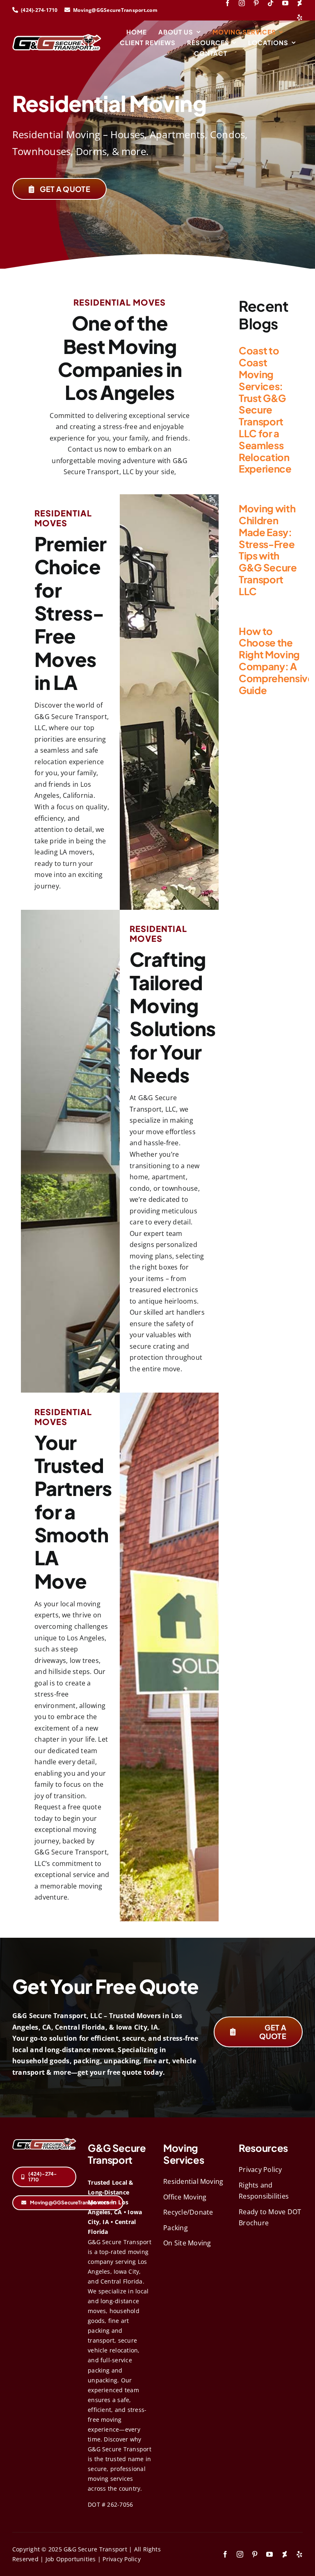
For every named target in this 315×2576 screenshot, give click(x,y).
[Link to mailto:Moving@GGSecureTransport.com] (67, 10)
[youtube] (285, 3)
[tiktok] (270, 3)
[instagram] (242, 3)
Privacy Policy (121, 2559)
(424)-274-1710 (40, 10)
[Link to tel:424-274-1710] (15, 10)
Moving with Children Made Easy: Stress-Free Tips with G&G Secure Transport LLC (268, 550)
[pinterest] (256, 3)
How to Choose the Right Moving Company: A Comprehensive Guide (276, 660)
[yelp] (300, 17)
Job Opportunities (71, 2559)
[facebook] (227, 3)
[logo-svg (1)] (57, 37)
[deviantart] (300, 3)
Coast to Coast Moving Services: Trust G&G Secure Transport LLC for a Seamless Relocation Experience (265, 409)
